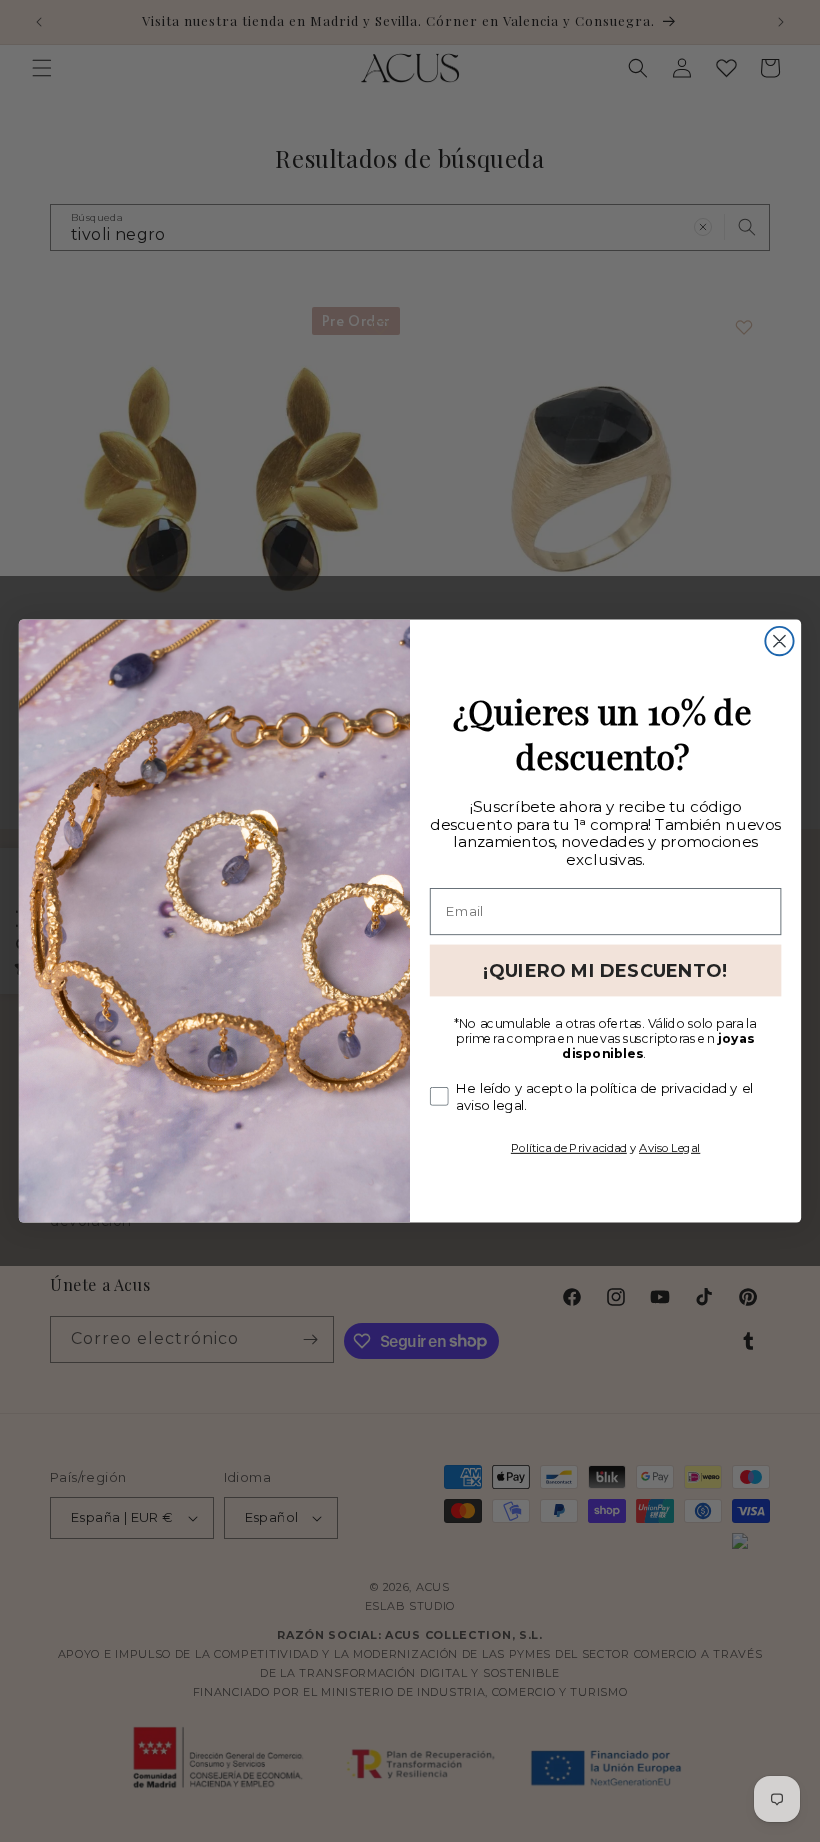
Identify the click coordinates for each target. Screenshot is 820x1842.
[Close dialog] (779, 641)
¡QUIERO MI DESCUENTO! (605, 970)
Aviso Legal (669, 1147)
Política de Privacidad (569, 1147)
